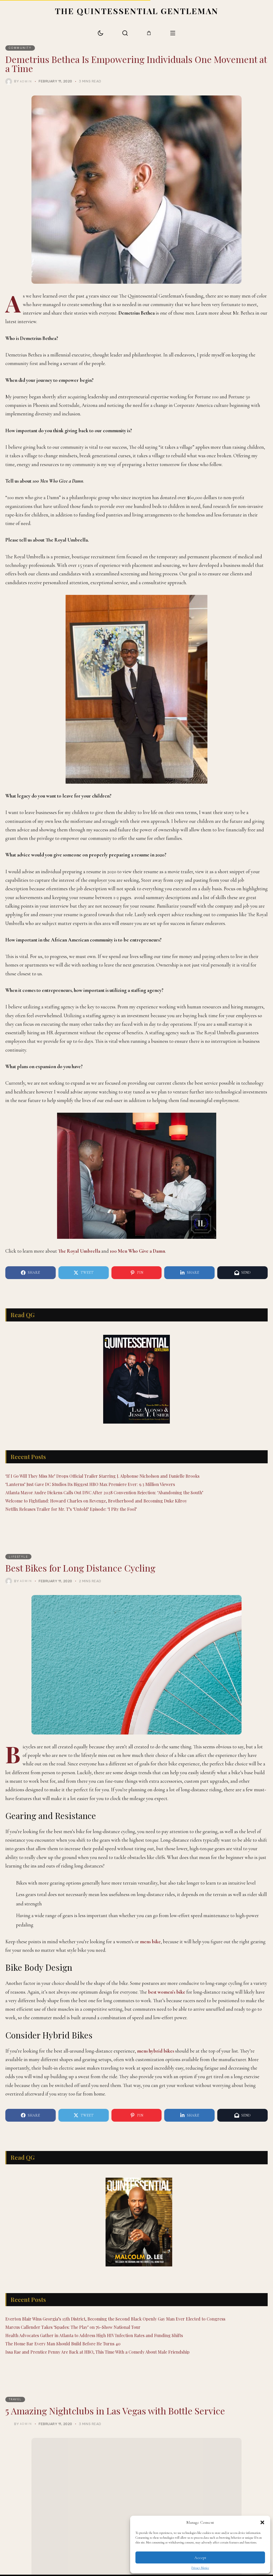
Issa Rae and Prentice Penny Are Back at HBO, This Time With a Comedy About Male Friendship (97, 2352)
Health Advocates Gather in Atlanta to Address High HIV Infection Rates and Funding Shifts (94, 2335)
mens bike (150, 1942)
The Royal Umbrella (79, 1251)
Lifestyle (19, 1557)
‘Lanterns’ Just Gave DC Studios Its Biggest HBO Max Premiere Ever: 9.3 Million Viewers (90, 1484)
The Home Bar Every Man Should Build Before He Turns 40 (63, 2344)
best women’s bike (167, 1992)
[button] (262, 2522)
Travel (15, 2399)
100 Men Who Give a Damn (137, 1251)
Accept (200, 2558)
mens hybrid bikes (156, 2051)
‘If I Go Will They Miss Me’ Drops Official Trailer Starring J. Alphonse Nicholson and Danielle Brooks (102, 1476)
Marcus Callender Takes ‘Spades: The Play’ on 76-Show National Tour (73, 2327)
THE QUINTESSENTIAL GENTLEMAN (137, 11)
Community (20, 48)
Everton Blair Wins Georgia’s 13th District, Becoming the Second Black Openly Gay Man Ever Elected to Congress (115, 2319)
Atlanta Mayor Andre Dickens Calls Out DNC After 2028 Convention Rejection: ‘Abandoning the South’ (104, 1493)
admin (26, 81)
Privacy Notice (200, 2568)
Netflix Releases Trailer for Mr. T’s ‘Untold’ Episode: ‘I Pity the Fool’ (71, 1509)
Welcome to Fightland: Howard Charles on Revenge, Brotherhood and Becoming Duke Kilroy (96, 1501)
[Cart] (149, 33)
